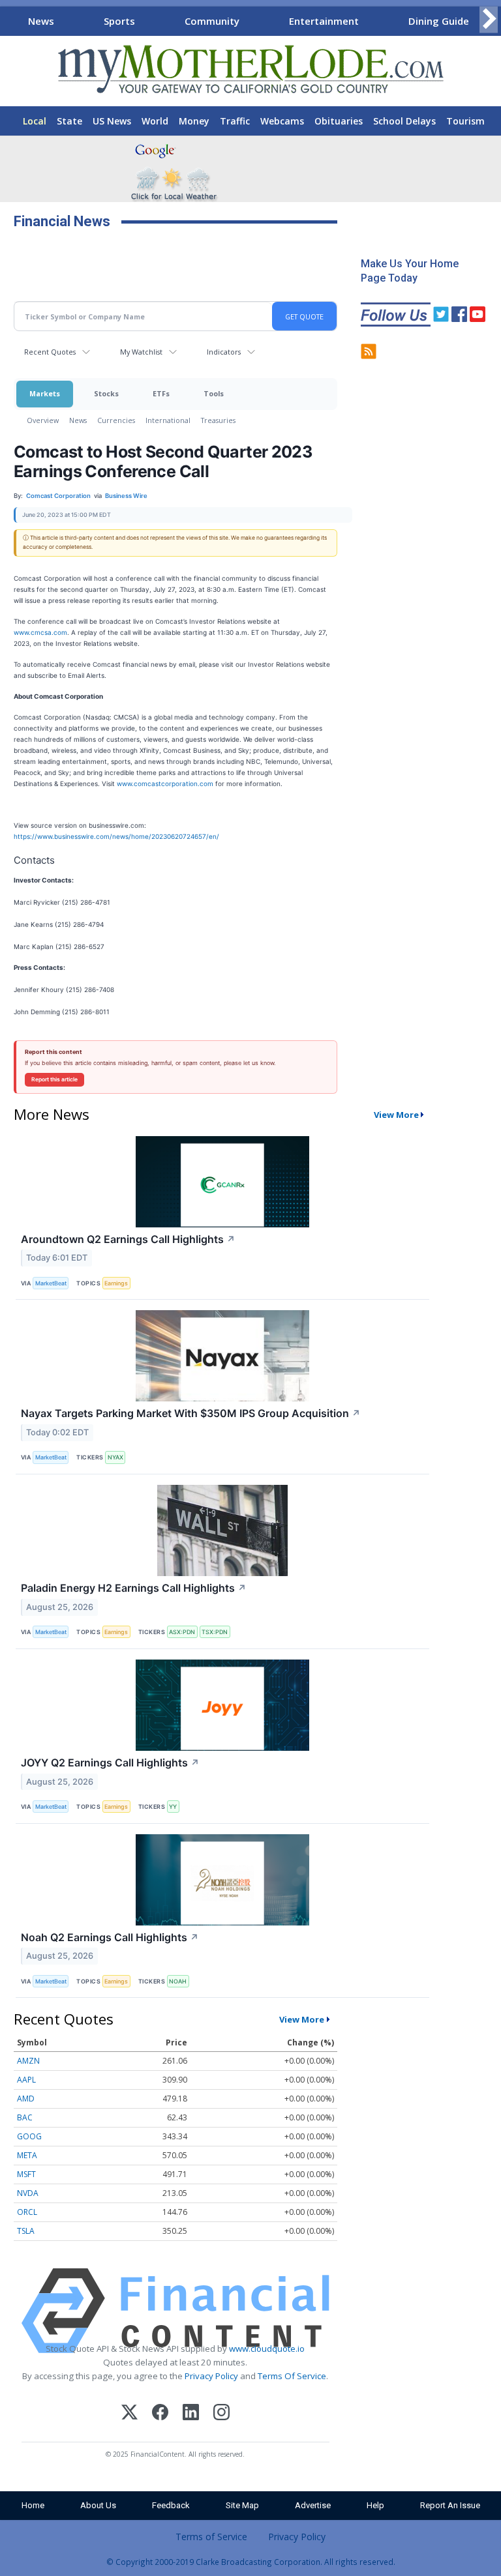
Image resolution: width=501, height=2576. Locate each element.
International (168, 420)
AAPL (26, 2080)
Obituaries (339, 121)
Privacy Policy (211, 2376)
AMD (26, 2099)
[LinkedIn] (191, 2414)
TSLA (26, 2231)
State (69, 121)
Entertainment (324, 21)
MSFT (26, 2174)
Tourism (465, 121)
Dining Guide (439, 21)
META (27, 2155)
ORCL (27, 2212)
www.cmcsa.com (40, 632)
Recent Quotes (50, 352)
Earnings (116, 1283)
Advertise (313, 2505)
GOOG (29, 2136)
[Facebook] (160, 2414)
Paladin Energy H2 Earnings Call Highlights (134, 1588)
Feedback (171, 2505)
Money (194, 121)
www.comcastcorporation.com (165, 783)
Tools (214, 393)
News (41, 21)
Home (33, 2505)
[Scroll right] (489, 19)
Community (212, 21)
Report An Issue (450, 2505)
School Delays (404, 121)
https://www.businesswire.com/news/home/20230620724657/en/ (116, 836)
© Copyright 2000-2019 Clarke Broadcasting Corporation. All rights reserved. (251, 2562)
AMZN (28, 2061)
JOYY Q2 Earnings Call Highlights (110, 1763)
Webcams (282, 121)
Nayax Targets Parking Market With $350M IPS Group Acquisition (191, 1413)
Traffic (235, 121)
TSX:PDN (215, 1632)
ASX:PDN (182, 1632)
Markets (45, 393)
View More (396, 1115)
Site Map (242, 2505)
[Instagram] (221, 2414)
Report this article (54, 1079)
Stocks (106, 393)
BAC (25, 2117)
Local (35, 121)
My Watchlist (141, 352)
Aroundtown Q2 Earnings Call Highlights (128, 1239)
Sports (119, 21)
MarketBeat (51, 1283)
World (155, 121)
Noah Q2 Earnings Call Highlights (110, 1937)
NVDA (28, 2193)
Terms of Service (211, 2537)
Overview (43, 420)
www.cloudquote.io (267, 2349)
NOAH (178, 1981)
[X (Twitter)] (129, 2414)
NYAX (115, 1457)
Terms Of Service (292, 2376)
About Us (98, 2505)
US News (112, 121)
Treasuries (218, 420)
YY (173, 1807)
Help (375, 2505)
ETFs (161, 393)
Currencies (116, 420)
